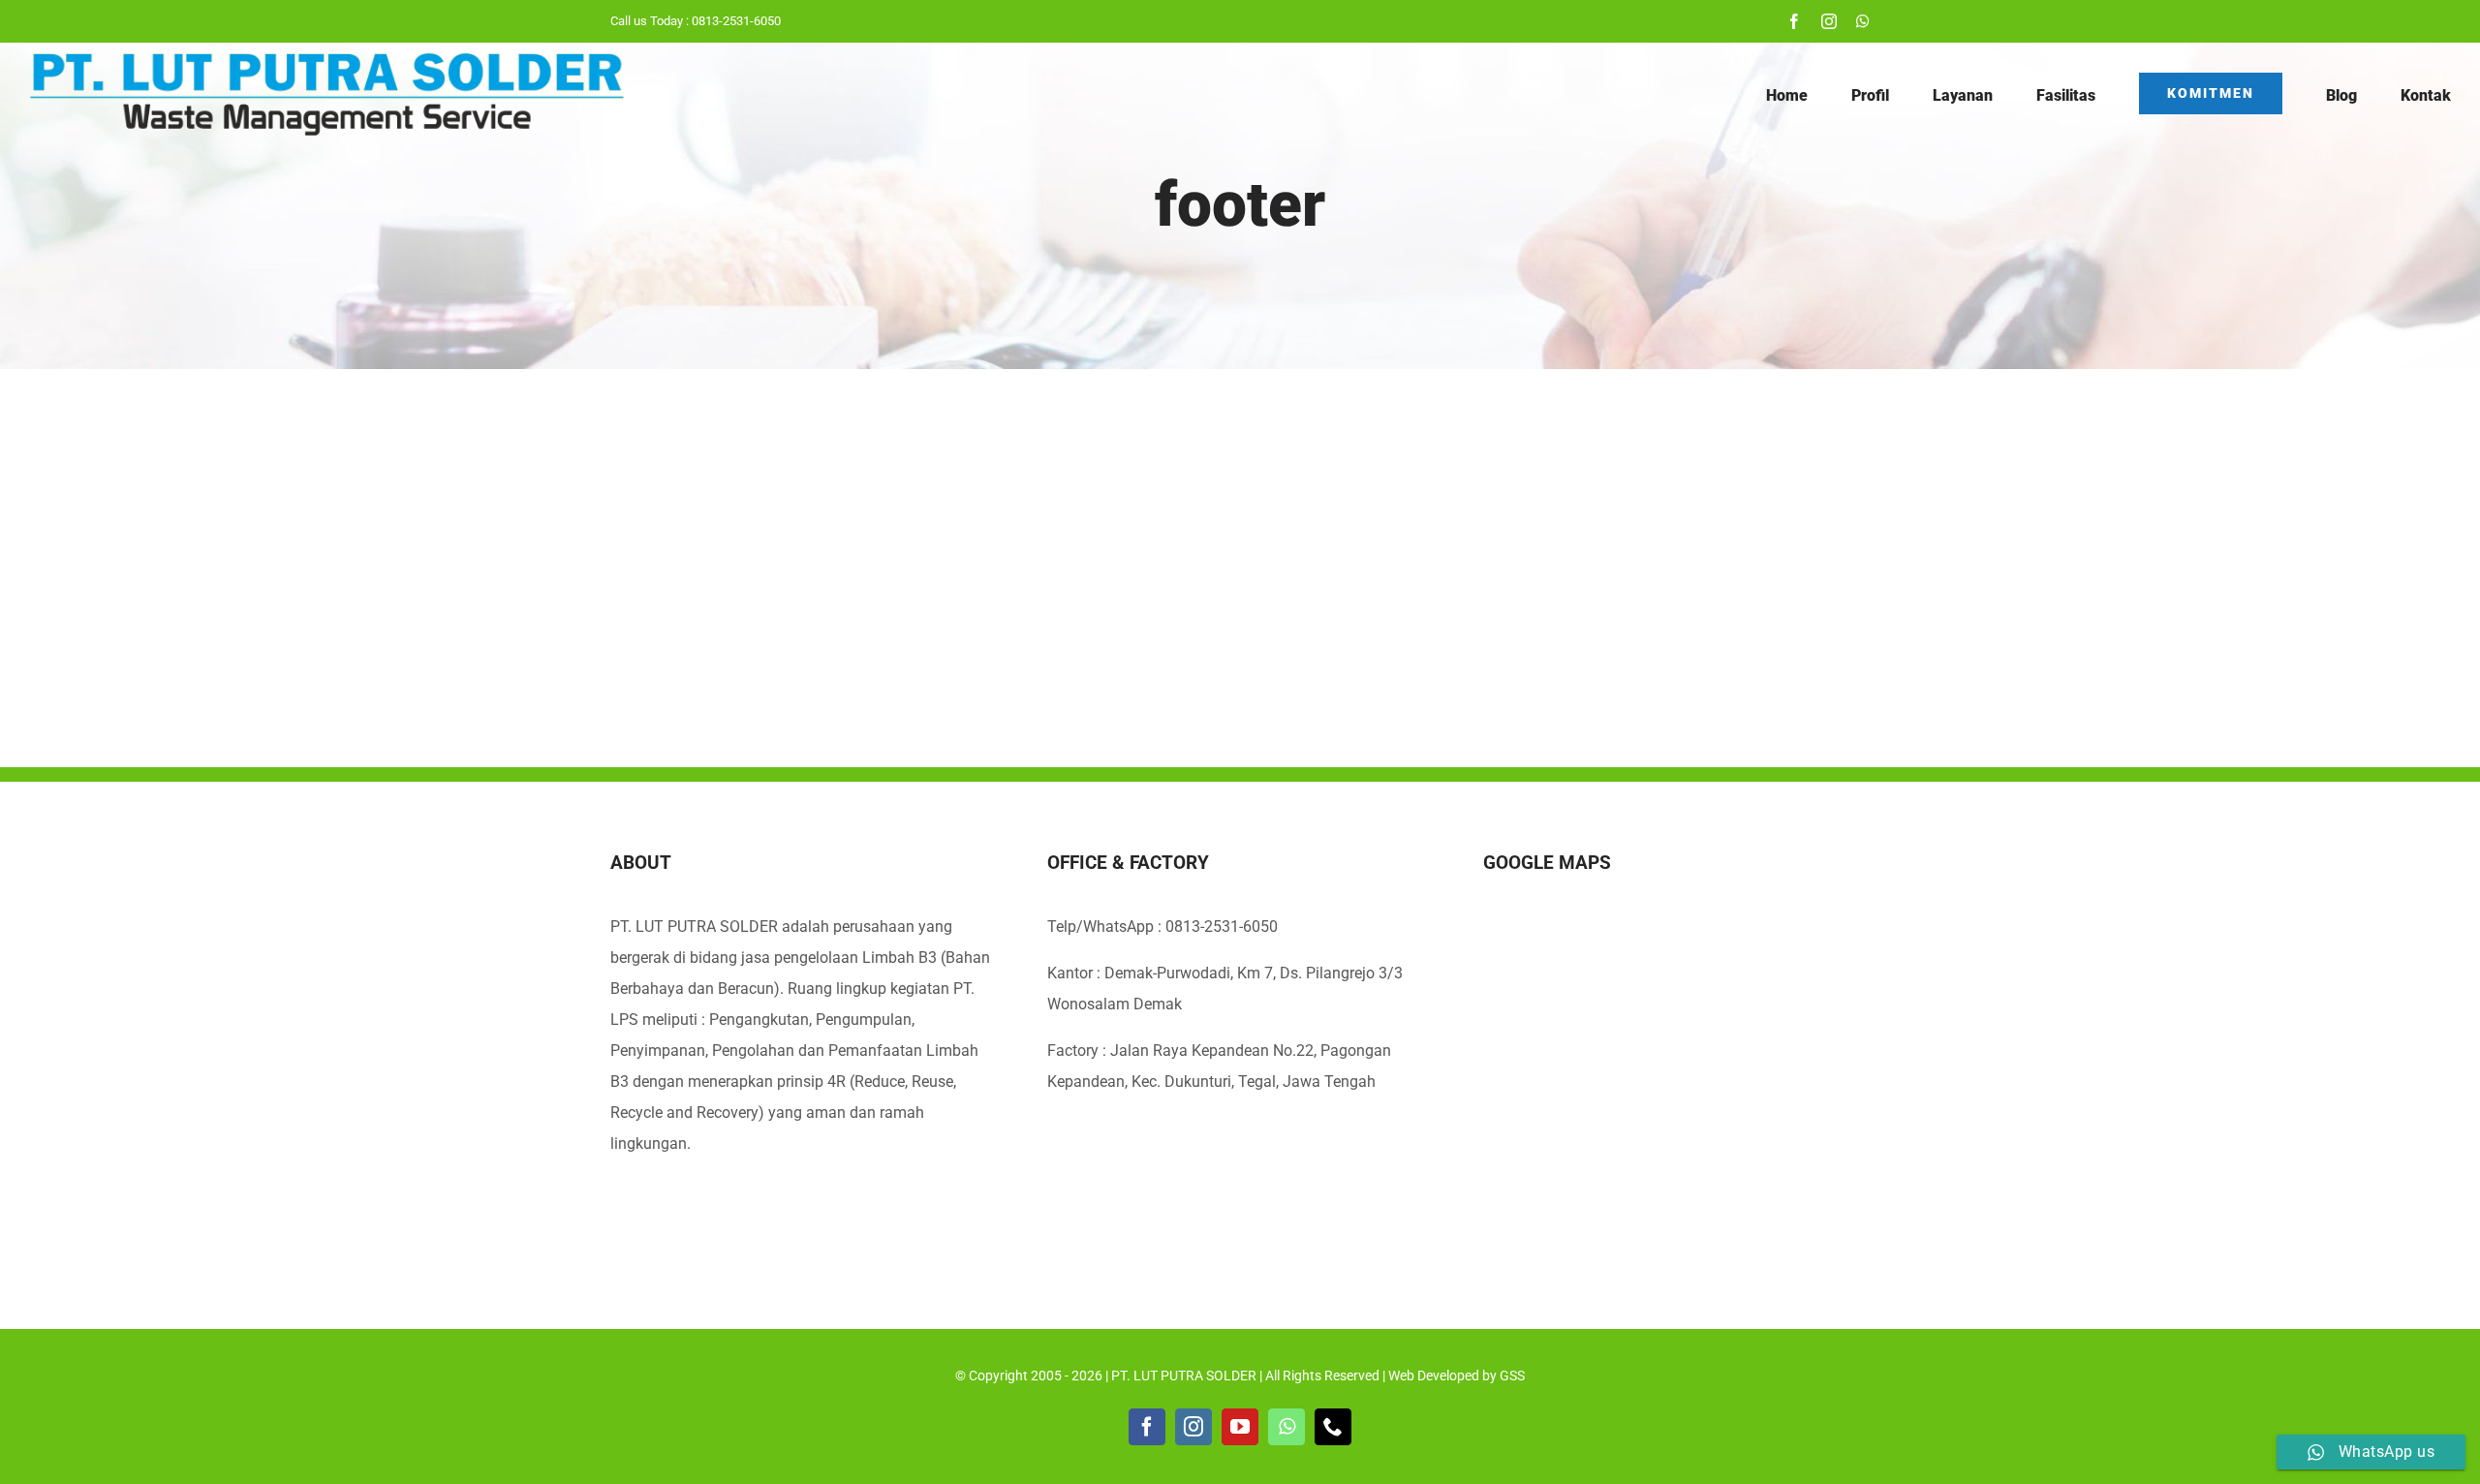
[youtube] (1240, 1427)
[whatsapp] (1863, 21)
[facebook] (1794, 21)
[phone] (1333, 1427)
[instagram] (1829, 21)
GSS (1512, 1376)
